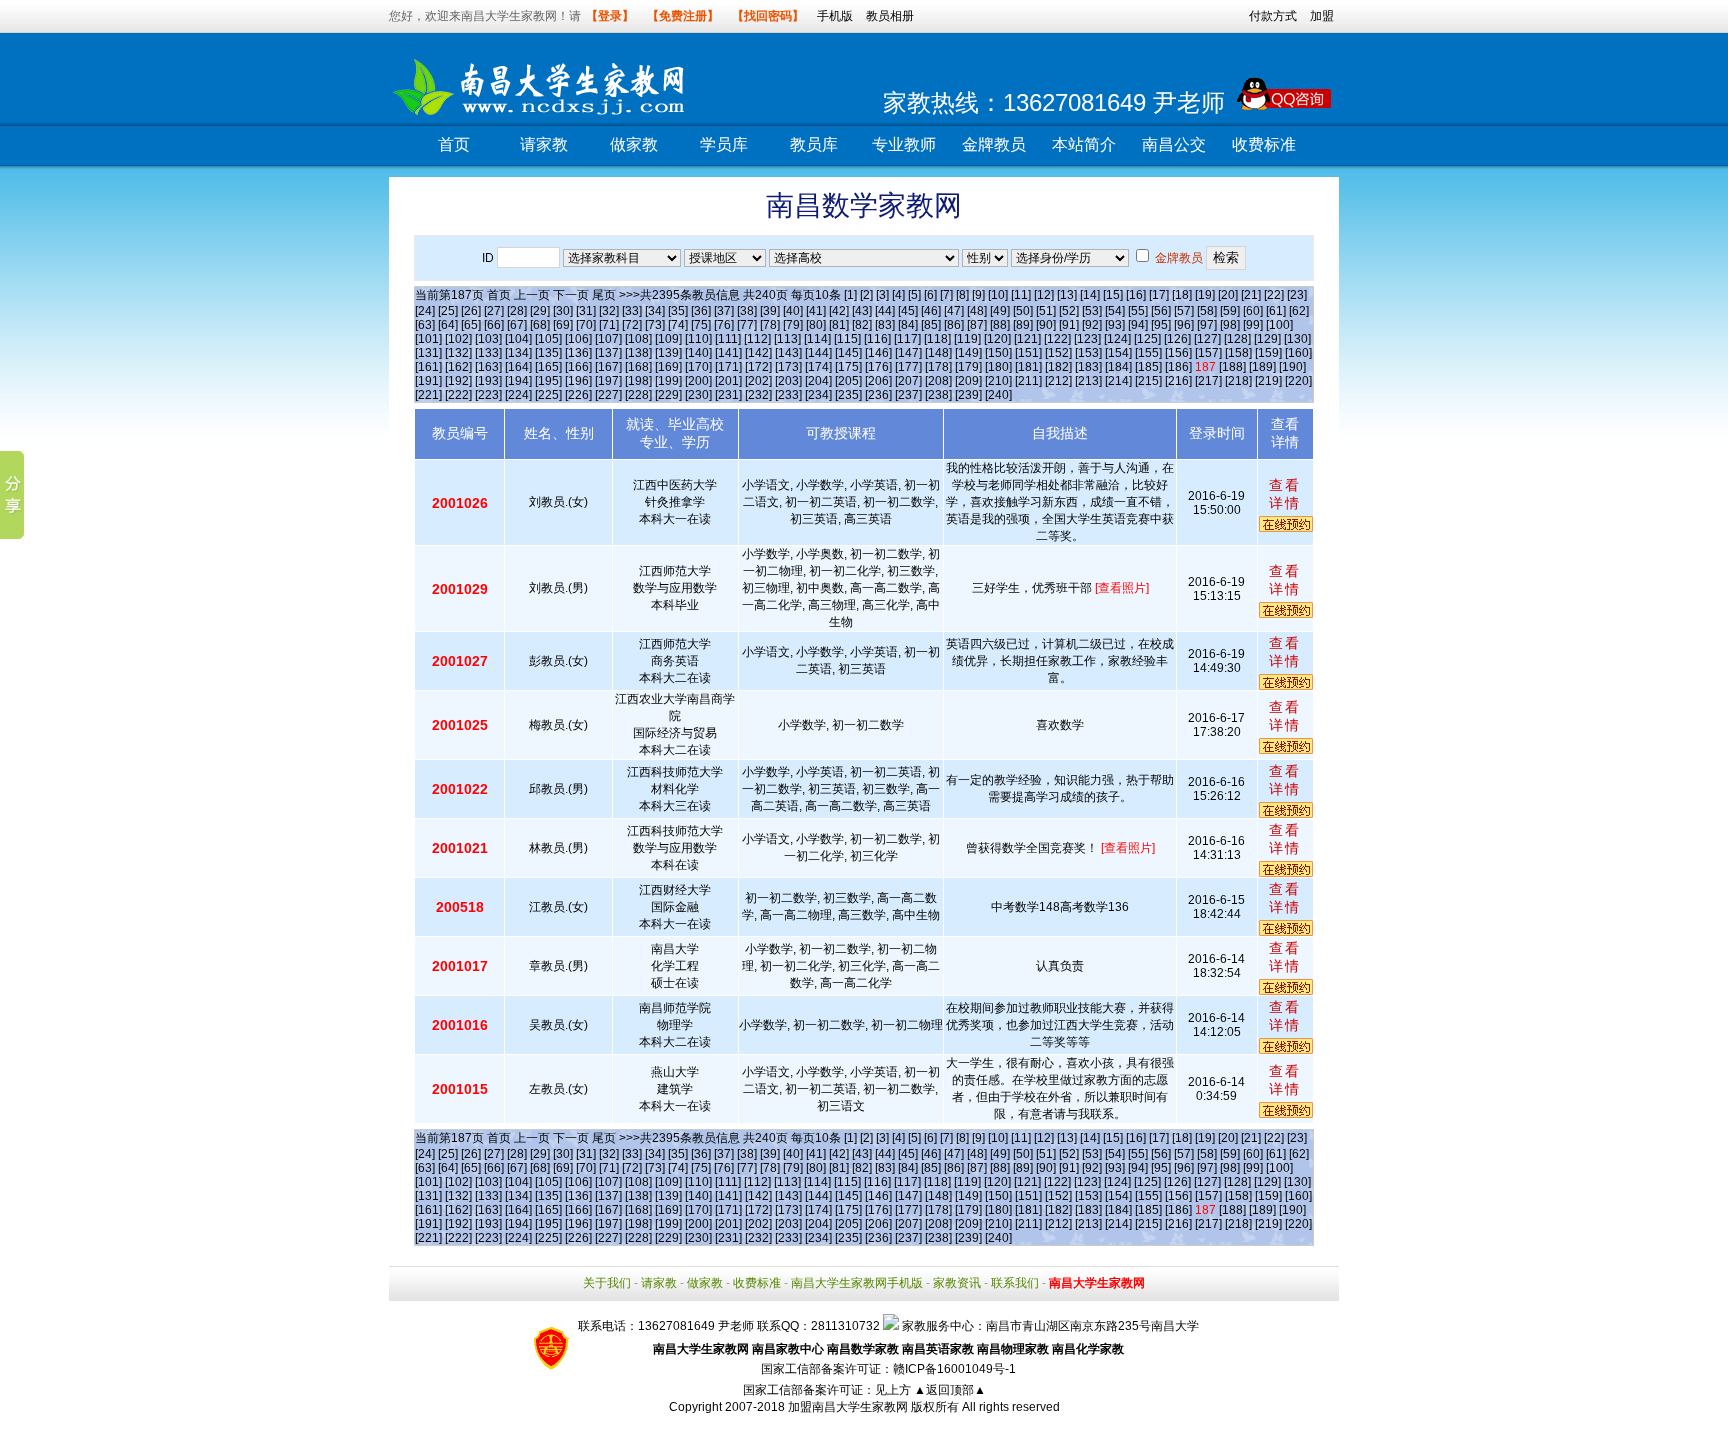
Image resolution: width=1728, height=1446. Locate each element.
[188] (1232, 367)
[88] (1000, 325)
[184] (1118, 367)
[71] (609, 325)
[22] (1274, 295)
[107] (608, 339)
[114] (817, 339)
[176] (878, 367)
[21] (1251, 295)
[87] (977, 325)
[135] (548, 353)
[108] (638, 339)
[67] (517, 325)
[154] (1118, 353)
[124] (1117, 339)
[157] (1208, 353)
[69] (563, 325)
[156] (1178, 353)
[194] (518, 381)
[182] (1058, 367)
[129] (1267, 339)
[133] (488, 353)
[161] (428, 367)
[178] (938, 367)
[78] (770, 325)
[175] (848, 367)
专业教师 (904, 144)
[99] (1253, 325)
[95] (1161, 325)
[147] (908, 353)
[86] (954, 325)
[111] (728, 339)
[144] (818, 353)
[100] (1279, 325)
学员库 (724, 144)
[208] (938, 381)
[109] (668, 339)
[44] (885, 311)
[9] (978, 295)
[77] (747, 325)
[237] (908, 395)
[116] (877, 339)
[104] (518, 339)
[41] (816, 311)
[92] (1092, 325)
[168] (638, 367)
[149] (968, 353)
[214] (1118, 381)
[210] (998, 381)
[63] (425, 325)
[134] (518, 353)
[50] (1023, 311)
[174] (818, 367)
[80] (816, 325)
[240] (998, 395)
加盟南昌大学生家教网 (848, 1407)
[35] (678, 311)
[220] (1298, 381)
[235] (848, 395)
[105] (548, 339)
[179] (968, 367)
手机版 (835, 16)
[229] (668, 395)
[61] (1276, 311)
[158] (1238, 353)
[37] (724, 311)
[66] (494, 325)
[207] (908, 381)
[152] (1058, 353)
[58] (1207, 311)
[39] (770, 311)
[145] (848, 353)
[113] (787, 339)
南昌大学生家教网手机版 (857, 1283)
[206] (878, 381)
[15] (1113, 295)
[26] (471, 311)
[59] (1230, 311)
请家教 (544, 144)
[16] (1136, 295)
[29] (540, 311)
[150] (998, 353)
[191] (428, 381)
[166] (578, 367)
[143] (788, 353)
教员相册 (890, 16)
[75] (701, 325)
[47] (954, 311)
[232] (758, 395)
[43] (862, 311)
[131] (428, 353)
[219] (1268, 381)
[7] (946, 295)
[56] (1161, 311)
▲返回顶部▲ (950, 1390)
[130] (1297, 339)
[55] (1138, 311)
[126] (1177, 339)
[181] (1028, 367)
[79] (793, 325)
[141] (728, 353)
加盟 (1322, 16)
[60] (1253, 311)
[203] (788, 381)
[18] (1182, 295)
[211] (1028, 381)
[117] (907, 339)
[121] (1027, 339)
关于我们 (607, 1283)
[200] (698, 381)
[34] (655, 311)
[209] (968, 381)
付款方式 (1273, 16)
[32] (609, 311)
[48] (977, 311)
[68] (540, 325)
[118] (937, 339)
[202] (758, 381)
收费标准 (1264, 144)
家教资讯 (957, 1283)
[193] (488, 381)
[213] (1088, 381)
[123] (1087, 339)
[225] (548, 395)
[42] (839, 311)
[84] (908, 325)
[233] (788, 395)
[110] (698, 339)
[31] (586, 311)
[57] (1184, 311)
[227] (608, 395)
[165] (548, 367)
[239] (968, 395)
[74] (678, 325)
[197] (608, 381)
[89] (1023, 325)
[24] (425, 311)
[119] (967, 339)
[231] (728, 395)
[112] (757, 339)
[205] (848, 381)
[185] (1148, 367)
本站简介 (1084, 144)
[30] (563, 311)
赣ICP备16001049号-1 (954, 1369)
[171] (728, 367)
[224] (518, 395)
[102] (458, 339)
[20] (1228, 295)
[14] (1090, 295)
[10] (998, 295)
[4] (898, 295)
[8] (962, 295)
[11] (1021, 295)
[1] (850, 295)
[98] (1230, 325)
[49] (1000, 311)
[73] (655, 325)
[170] (698, 367)
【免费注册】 (683, 16)
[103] (488, 339)
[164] (518, 367)
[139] (668, 353)
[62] (1299, 311)
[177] (908, 367)
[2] (866, 295)
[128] (1237, 339)
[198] (638, 381)
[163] (488, 367)
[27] (494, 311)
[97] (1207, 325)
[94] (1138, 325)
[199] (668, 381)
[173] (788, 367)
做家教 (634, 144)
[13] (1067, 295)
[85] (931, 325)
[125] (1147, 339)
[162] (458, 367)
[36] (701, 311)
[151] (1028, 353)
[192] (458, 381)
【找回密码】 (768, 16)
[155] (1148, 353)
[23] (1297, 295)
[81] (839, 325)
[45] (908, 311)
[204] (818, 381)
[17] (1159, 295)
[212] (1058, 381)
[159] (1268, 353)
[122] (1057, 339)
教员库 (814, 144)
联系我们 (1015, 1283)
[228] (638, 395)
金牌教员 (994, 144)
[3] (882, 295)
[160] (1298, 353)
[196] (578, 381)
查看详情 (1285, 494)
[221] (428, 395)
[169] (668, 367)
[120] (997, 339)
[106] (578, 339)
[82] (862, 325)
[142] (758, 353)
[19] (1205, 295)
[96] (1184, 325)
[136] (578, 353)
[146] (878, 353)
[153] (1088, 353)
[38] (747, 311)
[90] (1046, 325)
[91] (1069, 325)
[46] (931, 311)
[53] (1092, 311)
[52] (1069, 311)
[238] (938, 395)
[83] (885, 325)
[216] (1178, 381)
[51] (1046, 311)
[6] (930, 295)
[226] (578, 395)
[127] (1207, 339)
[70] (586, 325)
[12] (1044, 295)
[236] (878, 395)
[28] (517, 311)
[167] (608, 367)
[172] (758, 367)
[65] (471, 325)
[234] (818, 395)
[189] (1262, 367)
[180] (998, 367)
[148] (938, 353)
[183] (1088, 367)
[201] (728, 381)
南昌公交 (1174, 144)
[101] (428, 339)
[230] (698, 395)
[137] (608, 353)
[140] (698, 353)
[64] (448, 325)
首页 (454, 144)
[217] (1208, 381)
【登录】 (610, 16)
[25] (448, 311)
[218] (1238, 381)
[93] (1115, 325)
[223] (488, 395)
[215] (1148, 381)
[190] (1292, 367)
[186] (1178, 367)
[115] (847, 339)
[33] (632, 311)
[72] (632, 325)
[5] (914, 295)
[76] (724, 325)
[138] (638, 353)
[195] (548, 381)
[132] (458, 353)
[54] (1115, 311)
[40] (793, 311)
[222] (458, 395)
